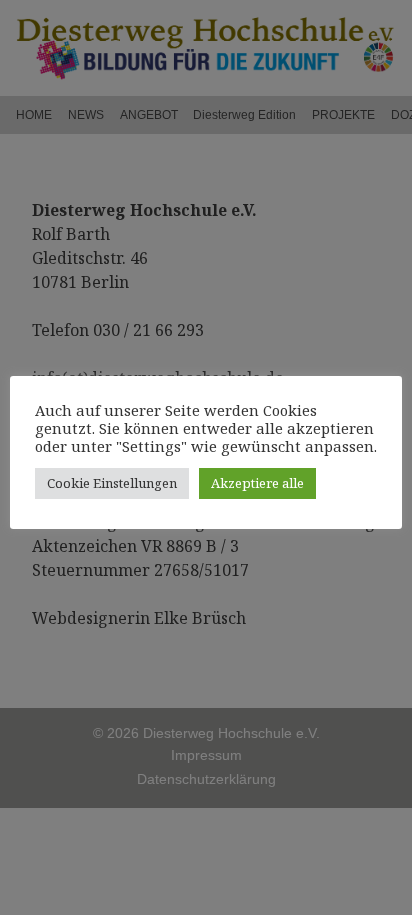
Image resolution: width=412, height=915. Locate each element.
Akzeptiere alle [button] (257, 483)
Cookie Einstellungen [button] (112, 483)
